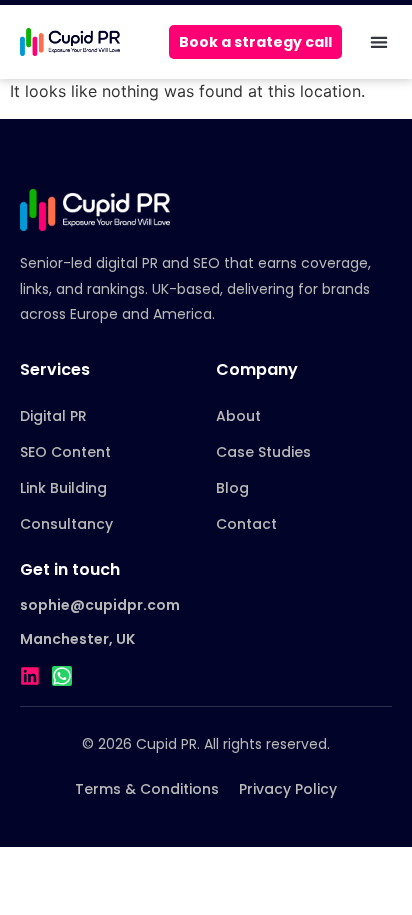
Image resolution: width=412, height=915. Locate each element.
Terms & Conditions (147, 789)
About (238, 416)
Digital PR (53, 416)
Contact (246, 524)
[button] (378, 42)
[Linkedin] (30, 676)
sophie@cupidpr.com (100, 605)
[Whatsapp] (62, 676)
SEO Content (65, 452)
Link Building (63, 488)
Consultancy (66, 524)
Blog (232, 488)
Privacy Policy (288, 789)
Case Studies (263, 452)
